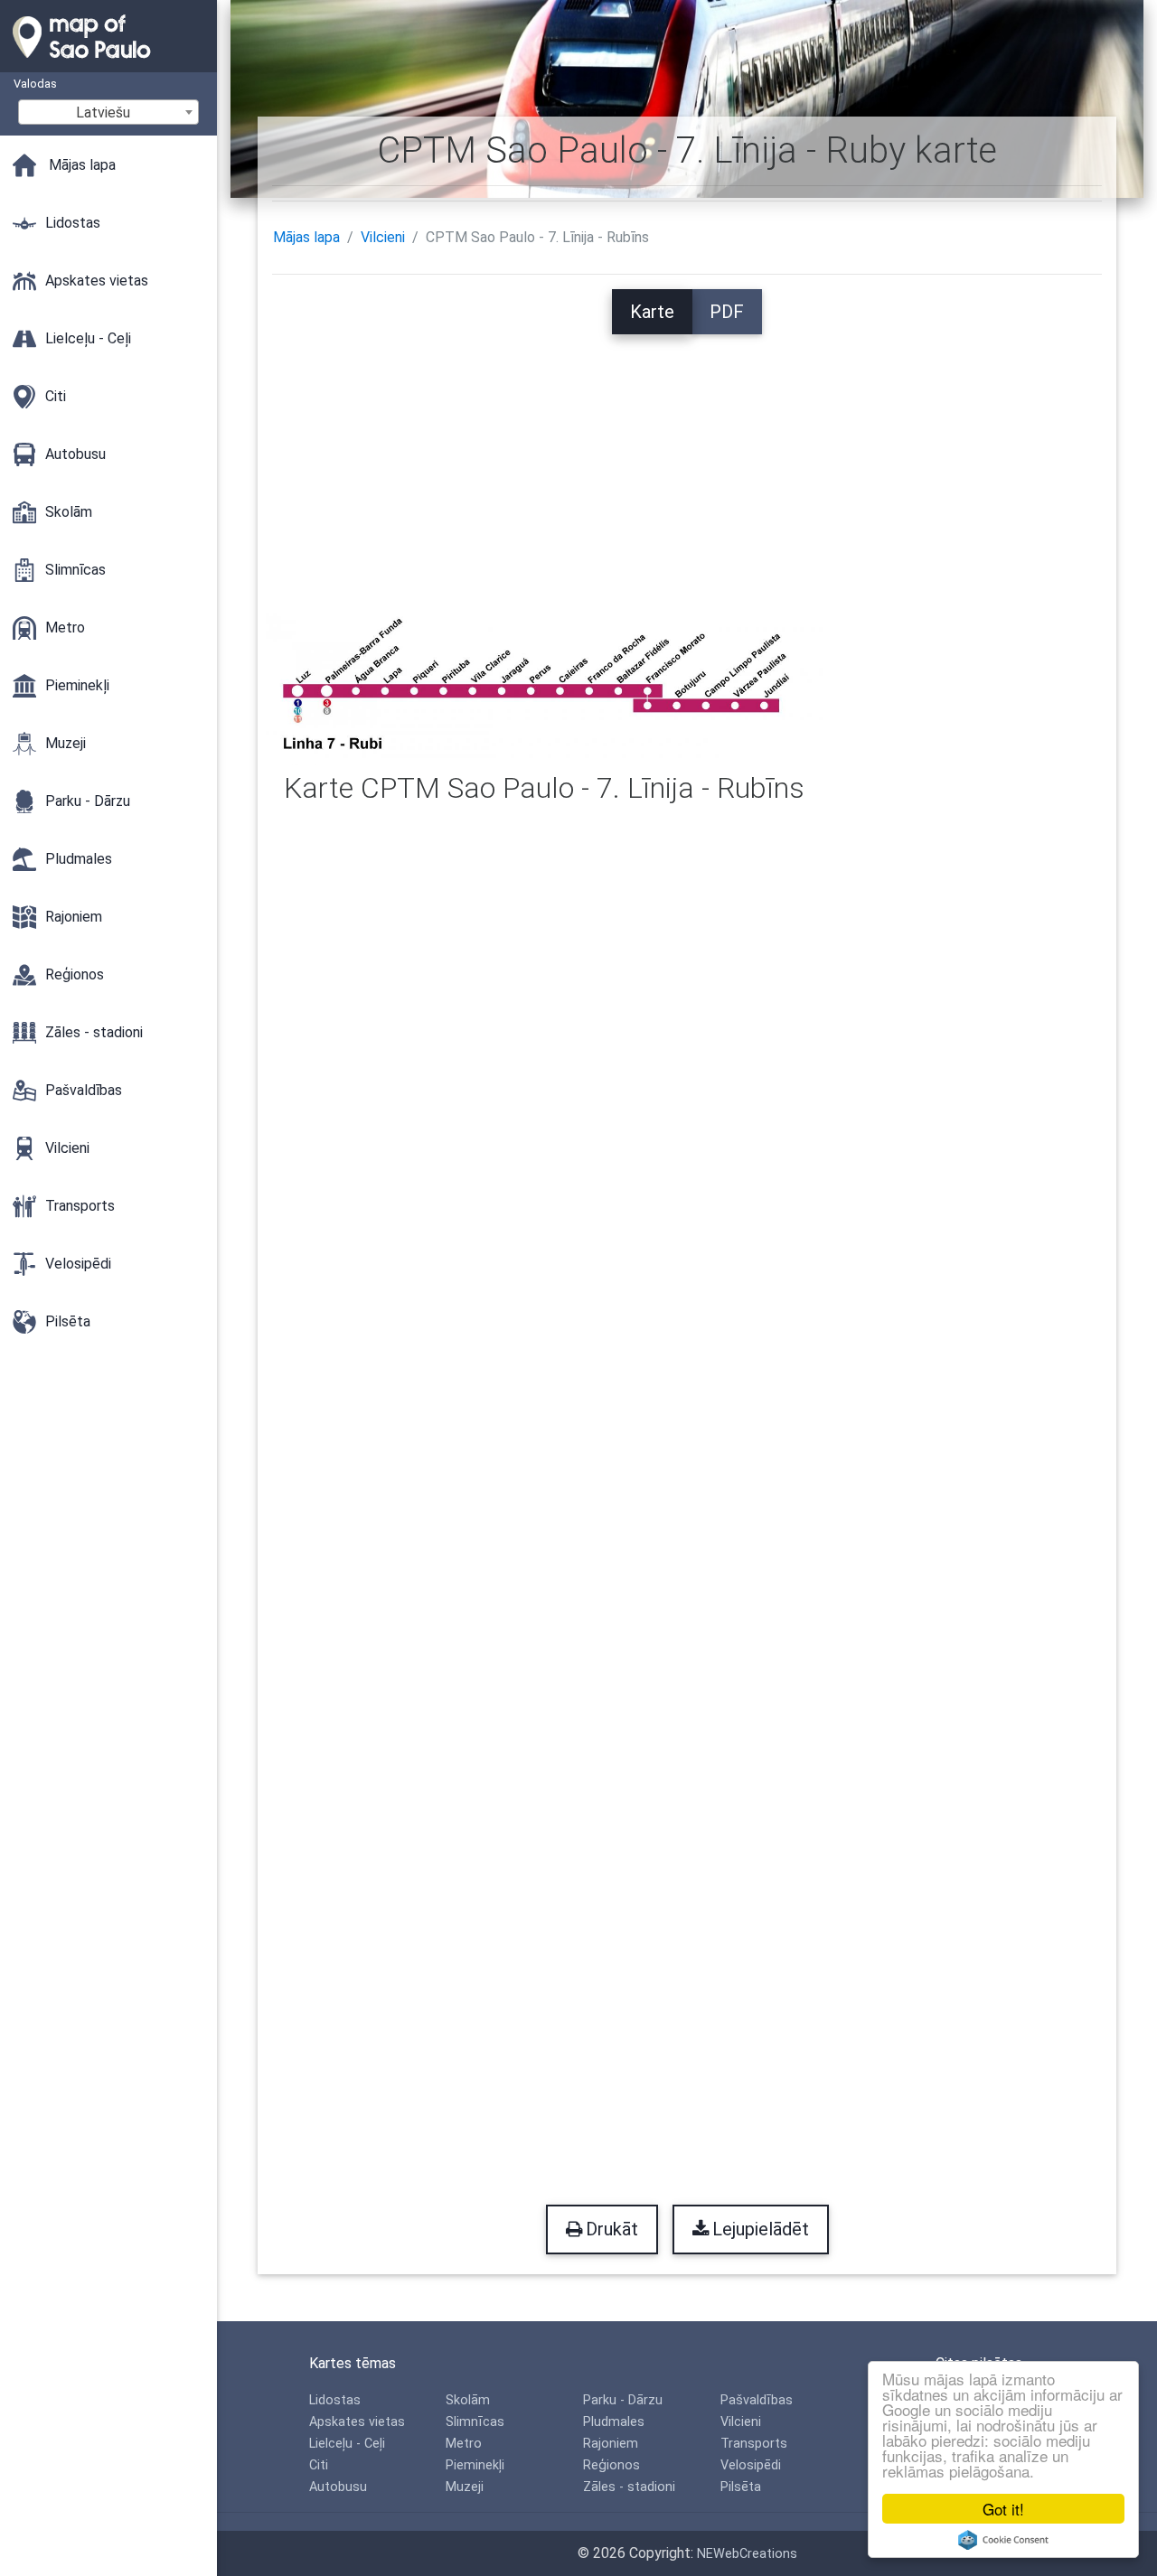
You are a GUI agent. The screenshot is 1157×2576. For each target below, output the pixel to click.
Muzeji (465, 2487)
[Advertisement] (687, 461)
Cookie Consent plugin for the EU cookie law (1003, 2540)
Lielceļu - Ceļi (347, 2444)
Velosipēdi (751, 2465)
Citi (319, 2465)
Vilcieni (383, 237)
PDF (727, 312)
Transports (754, 2444)
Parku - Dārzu (623, 2400)
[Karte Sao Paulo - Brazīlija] (108, 63)
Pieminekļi (475, 2465)
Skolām (468, 2400)
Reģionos (611, 2465)
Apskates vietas (357, 2422)
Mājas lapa (306, 237)
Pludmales (614, 2422)
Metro (464, 2444)
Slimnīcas (475, 2422)
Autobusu (338, 2487)
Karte (652, 312)
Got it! (1003, 2509)
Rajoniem (611, 2444)
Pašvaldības (757, 2400)
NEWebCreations (747, 2554)
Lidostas (335, 2400)
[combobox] (108, 112)
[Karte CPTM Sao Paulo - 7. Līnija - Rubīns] (544, 688)
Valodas (35, 84)
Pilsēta (741, 2487)
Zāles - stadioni (629, 2487)
